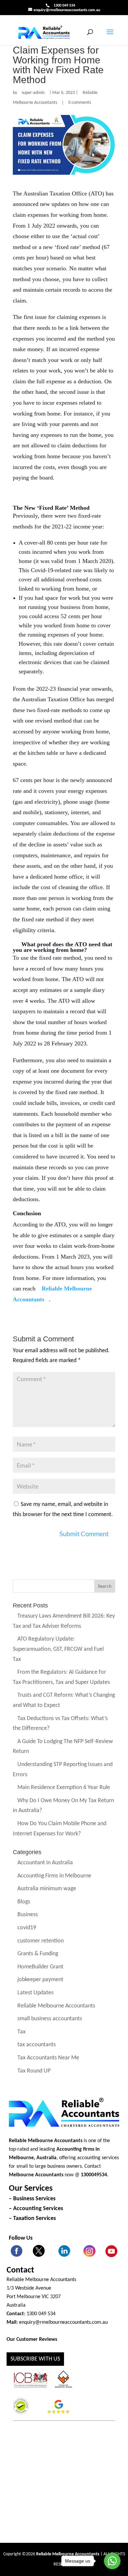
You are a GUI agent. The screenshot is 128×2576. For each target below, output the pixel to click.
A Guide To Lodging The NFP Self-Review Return (63, 1747)
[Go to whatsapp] (112, 2561)
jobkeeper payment (40, 1980)
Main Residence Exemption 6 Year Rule (64, 1788)
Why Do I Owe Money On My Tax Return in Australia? (63, 1806)
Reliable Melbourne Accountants (55, 98)
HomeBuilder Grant (40, 1967)
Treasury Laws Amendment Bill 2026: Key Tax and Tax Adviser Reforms (64, 1622)
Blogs (24, 1902)
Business (28, 1915)
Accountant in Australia (45, 1863)
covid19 (27, 1928)
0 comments (80, 103)
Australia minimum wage (47, 1889)
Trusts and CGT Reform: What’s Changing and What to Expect (64, 1701)
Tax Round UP (34, 2071)
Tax (21, 2032)
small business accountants (50, 2019)
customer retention (41, 1941)
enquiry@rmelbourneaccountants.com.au (63, 2322)
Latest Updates (35, 1993)
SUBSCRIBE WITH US (35, 2359)
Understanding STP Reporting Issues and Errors (63, 1770)
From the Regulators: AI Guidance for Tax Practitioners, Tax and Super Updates (61, 1678)
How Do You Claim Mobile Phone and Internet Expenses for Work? (60, 1829)
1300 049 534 (64, 6)
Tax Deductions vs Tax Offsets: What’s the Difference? (60, 1724)
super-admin (33, 93)
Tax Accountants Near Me (48, 2058)
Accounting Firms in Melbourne (54, 1876)
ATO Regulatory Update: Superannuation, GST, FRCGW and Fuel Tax (58, 1649)
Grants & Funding (38, 1954)
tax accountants (37, 2045)
